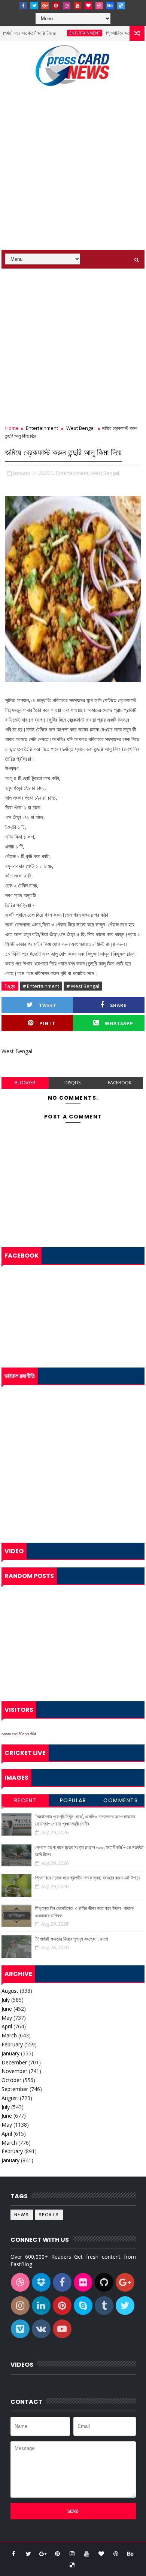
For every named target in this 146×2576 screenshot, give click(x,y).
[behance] (110, 6)
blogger (25, 1083)
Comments (121, 1800)
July (6, 2000)
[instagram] (67, 6)
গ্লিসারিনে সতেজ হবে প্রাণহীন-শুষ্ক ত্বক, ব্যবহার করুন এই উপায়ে (88, 1878)
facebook (120, 1083)
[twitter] (34, 6)
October (11, 2080)
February (12, 2044)
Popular (73, 1800)
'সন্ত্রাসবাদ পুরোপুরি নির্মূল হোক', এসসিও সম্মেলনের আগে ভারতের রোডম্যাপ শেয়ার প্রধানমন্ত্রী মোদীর (85, 1820)
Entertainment (69, 33)
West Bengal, (105, 473)
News (22, 2215)
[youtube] (77, 6)
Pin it (47, 1023)
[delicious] (121, 6)
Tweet (48, 1005)
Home (12, 428)
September (15, 2089)
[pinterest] (56, 6)
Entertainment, (73, 473)
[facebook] (23, 6)
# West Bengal (83, 986)
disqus (72, 1083)
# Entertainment (41, 986)
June (7, 2009)
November (14, 2071)
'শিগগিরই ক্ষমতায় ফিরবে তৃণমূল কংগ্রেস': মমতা (72, 1939)
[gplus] (45, 6)
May (7, 2018)
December (14, 2062)
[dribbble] (99, 6)
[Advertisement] (73, 173)
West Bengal (80, 428)
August (10, 1991)
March (9, 2035)
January (10, 2053)
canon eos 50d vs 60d (19, 1734)
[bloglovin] (88, 6)
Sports (49, 2215)
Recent (25, 1800)
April (7, 2026)
